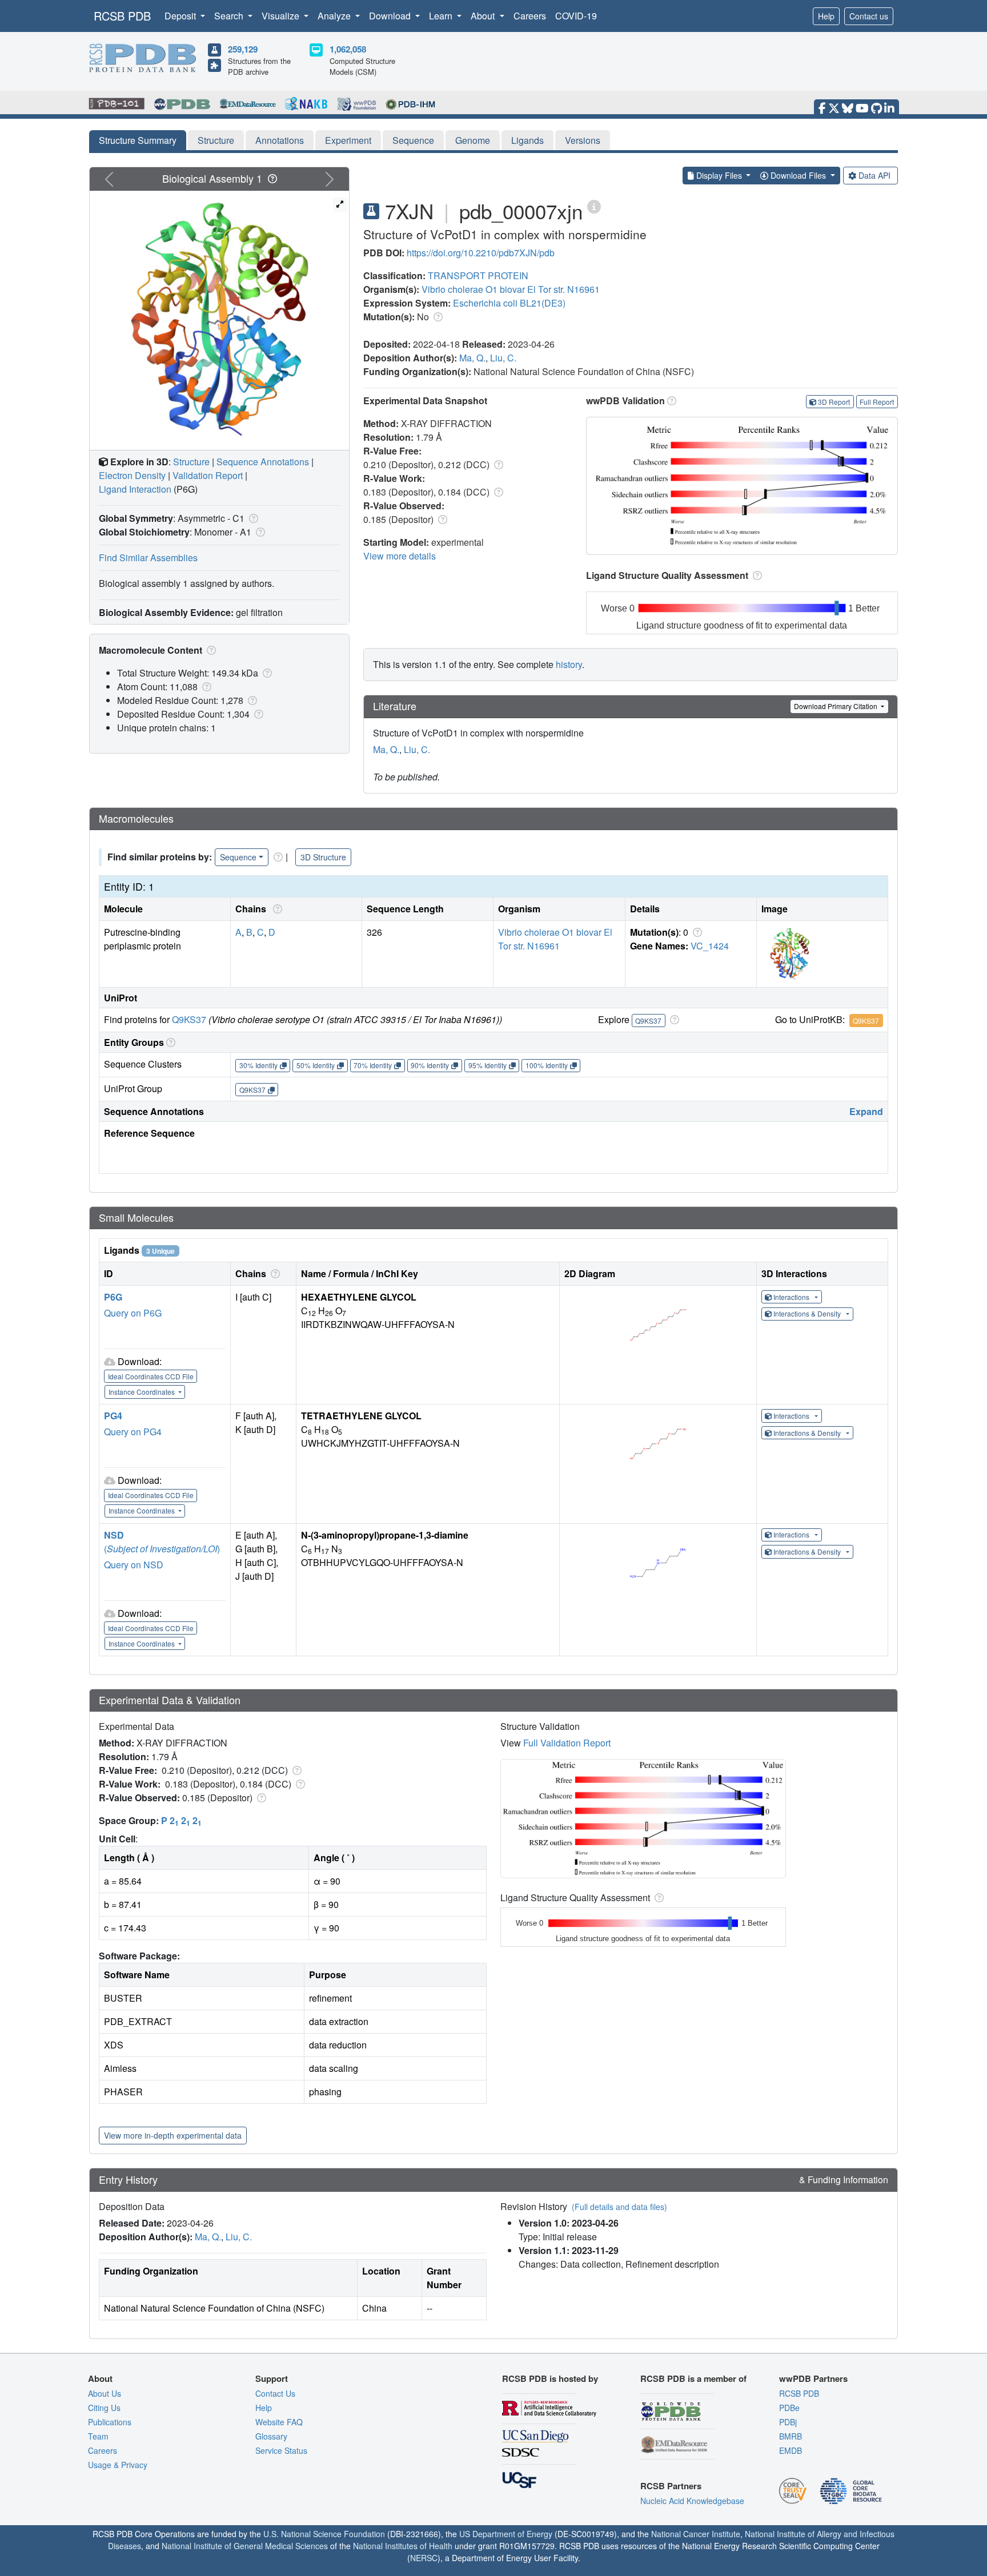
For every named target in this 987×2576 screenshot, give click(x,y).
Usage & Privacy (118, 2465)
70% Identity (373, 1065)
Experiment (348, 140)
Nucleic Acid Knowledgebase (692, 2501)
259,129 (243, 49)
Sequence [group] (238, 857)
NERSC (424, 2558)
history (569, 664)
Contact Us (275, 2393)
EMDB (791, 2450)
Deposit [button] (181, 16)
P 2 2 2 (181, 1820)
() (162, 1549)
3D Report (834, 402)
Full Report (877, 402)
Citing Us (104, 2408)
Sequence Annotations (263, 462)
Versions (583, 140)
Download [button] (391, 16)
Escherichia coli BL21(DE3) (509, 303)
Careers (530, 16)
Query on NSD (134, 1565)
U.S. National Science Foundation (324, 2534)
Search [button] (230, 16)
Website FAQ (279, 2422)
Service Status (281, 2450)
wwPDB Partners (813, 2378)
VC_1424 (710, 946)
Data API (874, 175)
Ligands (527, 140)
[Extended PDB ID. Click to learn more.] (594, 206)
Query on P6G (133, 1313)
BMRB (791, 2436)
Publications (110, 2422)
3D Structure (323, 857)
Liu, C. (503, 358)
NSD (114, 1535)
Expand (866, 1111)
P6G (113, 1297)
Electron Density (132, 475)
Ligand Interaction (135, 489)
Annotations (280, 140)
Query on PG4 (133, 1432)
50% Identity (316, 1065)
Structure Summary (138, 140)
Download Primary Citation (836, 706)
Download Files (798, 175)
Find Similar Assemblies (148, 558)
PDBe (789, 2408)
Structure (216, 140)
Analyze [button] (335, 16)
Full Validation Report (567, 1743)
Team (98, 2436)
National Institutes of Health (403, 2546)
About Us (105, 2393)
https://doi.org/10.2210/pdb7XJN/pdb (481, 253)
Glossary (271, 2436)
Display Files (719, 175)
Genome (473, 140)
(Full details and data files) (619, 2207)
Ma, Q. (472, 358)
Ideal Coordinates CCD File (151, 1376)
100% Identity (547, 1065)
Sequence (413, 140)
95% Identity (488, 1065)
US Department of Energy (506, 2534)
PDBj (788, 2422)
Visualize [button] (282, 16)
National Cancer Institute (696, 2534)
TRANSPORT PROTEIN (478, 275)
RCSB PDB (122, 16)
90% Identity (430, 1065)
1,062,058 (348, 49)
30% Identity (258, 1065)
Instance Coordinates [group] (143, 1392)
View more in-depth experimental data (173, 2135)
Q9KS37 (189, 1019)
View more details (400, 556)
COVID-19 (576, 16)
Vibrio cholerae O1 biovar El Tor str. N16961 (511, 289)
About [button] (484, 16)
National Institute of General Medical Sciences (245, 2546)
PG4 (113, 1416)
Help (826, 16)
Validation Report (208, 475)
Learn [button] (442, 16)
